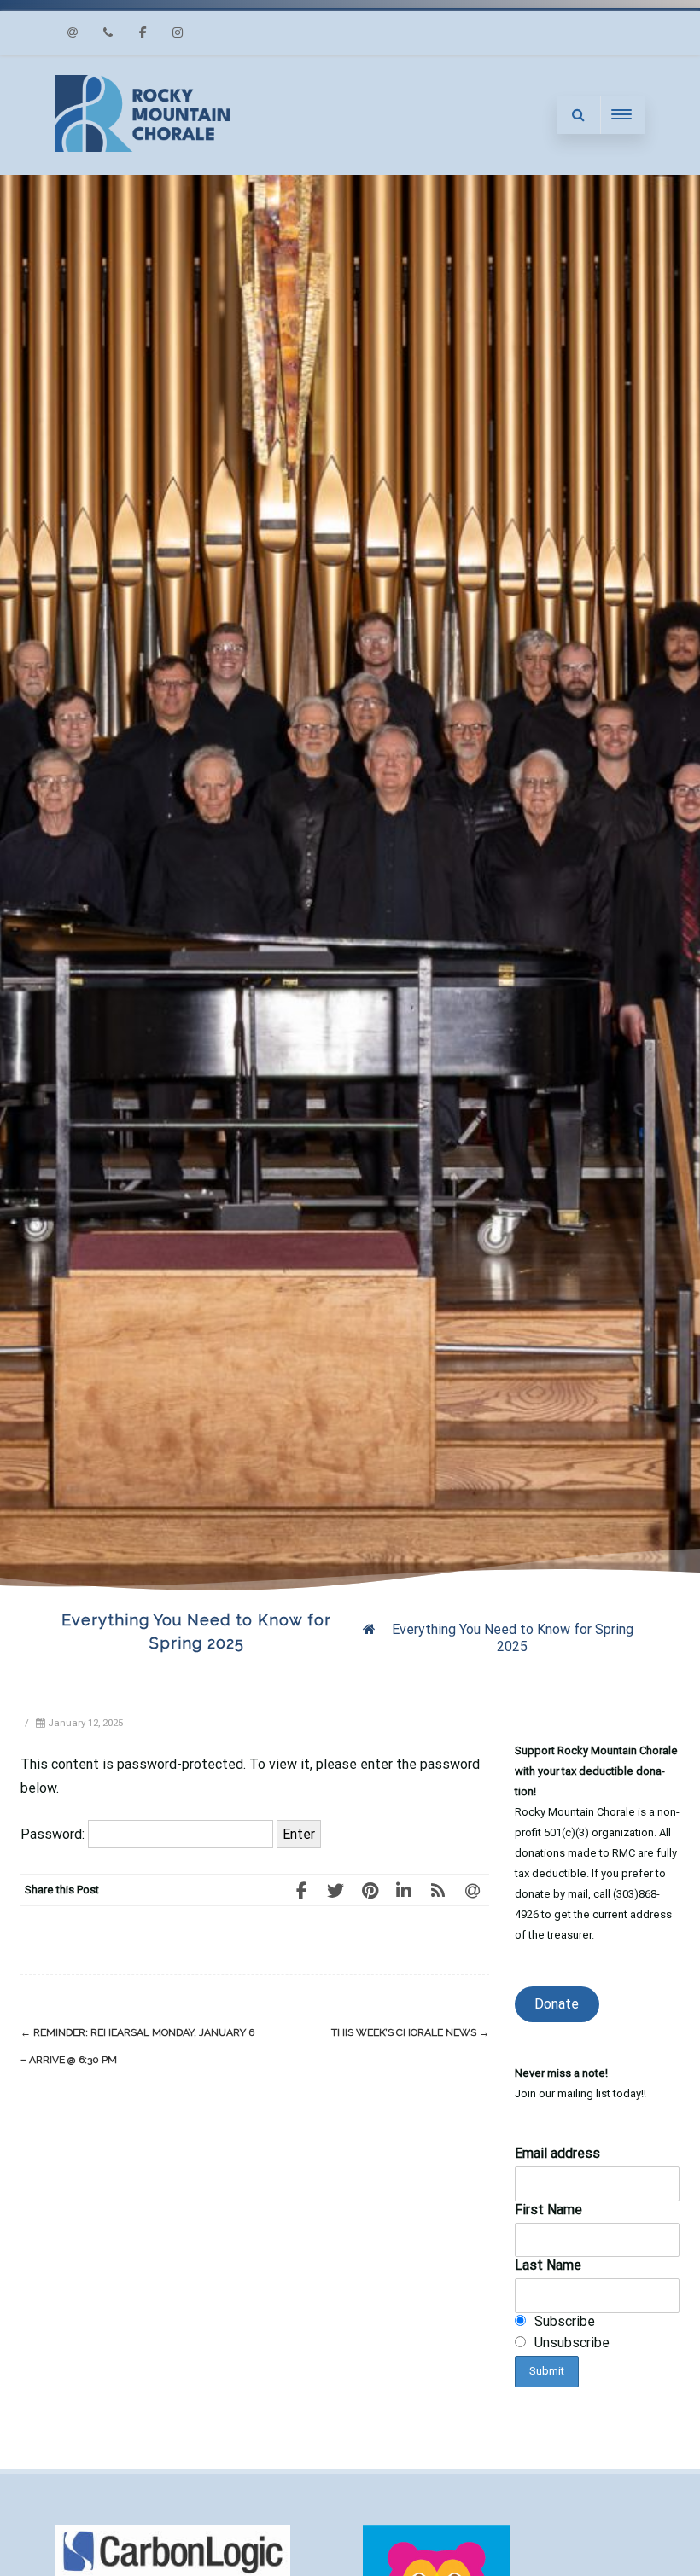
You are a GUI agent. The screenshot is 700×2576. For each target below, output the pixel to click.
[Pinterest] (370, 1890)
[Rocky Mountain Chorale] (143, 147)
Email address (557, 2153)
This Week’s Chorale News (410, 2032)
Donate (557, 2004)
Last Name (548, 2265)
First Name (548, 2210)
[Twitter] (335, 1890)
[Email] (73, 33)
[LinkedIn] (404, 1890)
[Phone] (108, 33)
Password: (54, 1834)
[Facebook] (143, 33)
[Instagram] (178, 33)
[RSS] (438, 1890)
